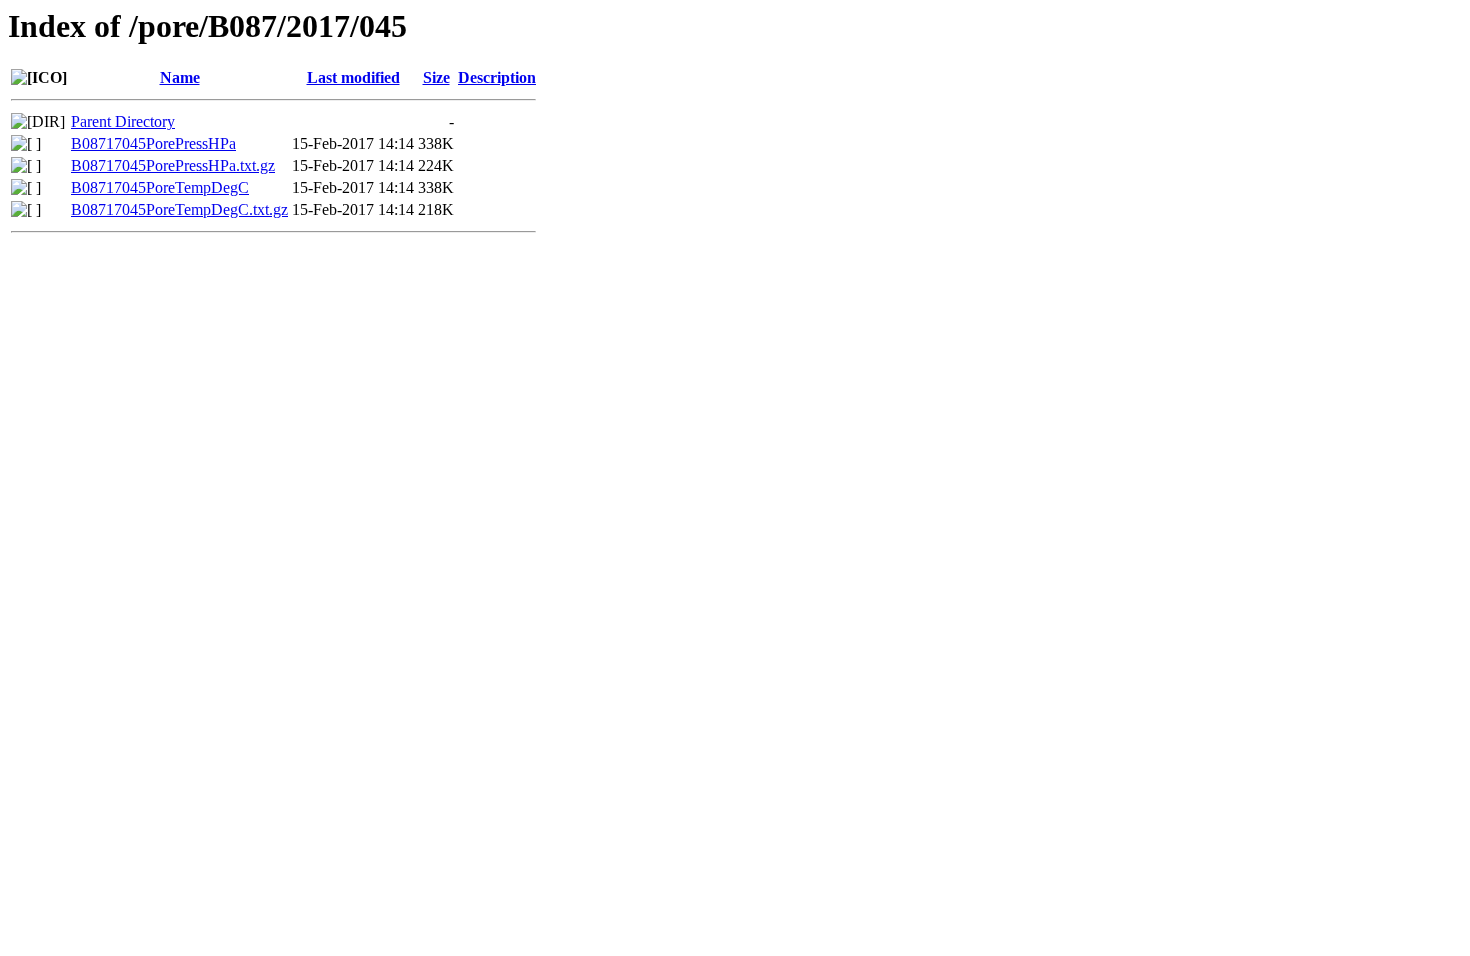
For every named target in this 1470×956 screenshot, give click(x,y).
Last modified (353, 77)
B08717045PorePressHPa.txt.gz (173, 165)
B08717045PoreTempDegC (160, 187)
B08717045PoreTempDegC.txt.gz (179, 209)
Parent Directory (123, 121)
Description (497, 77)
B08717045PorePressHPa (153, 143)
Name (180, 77)
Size (436, 77)
